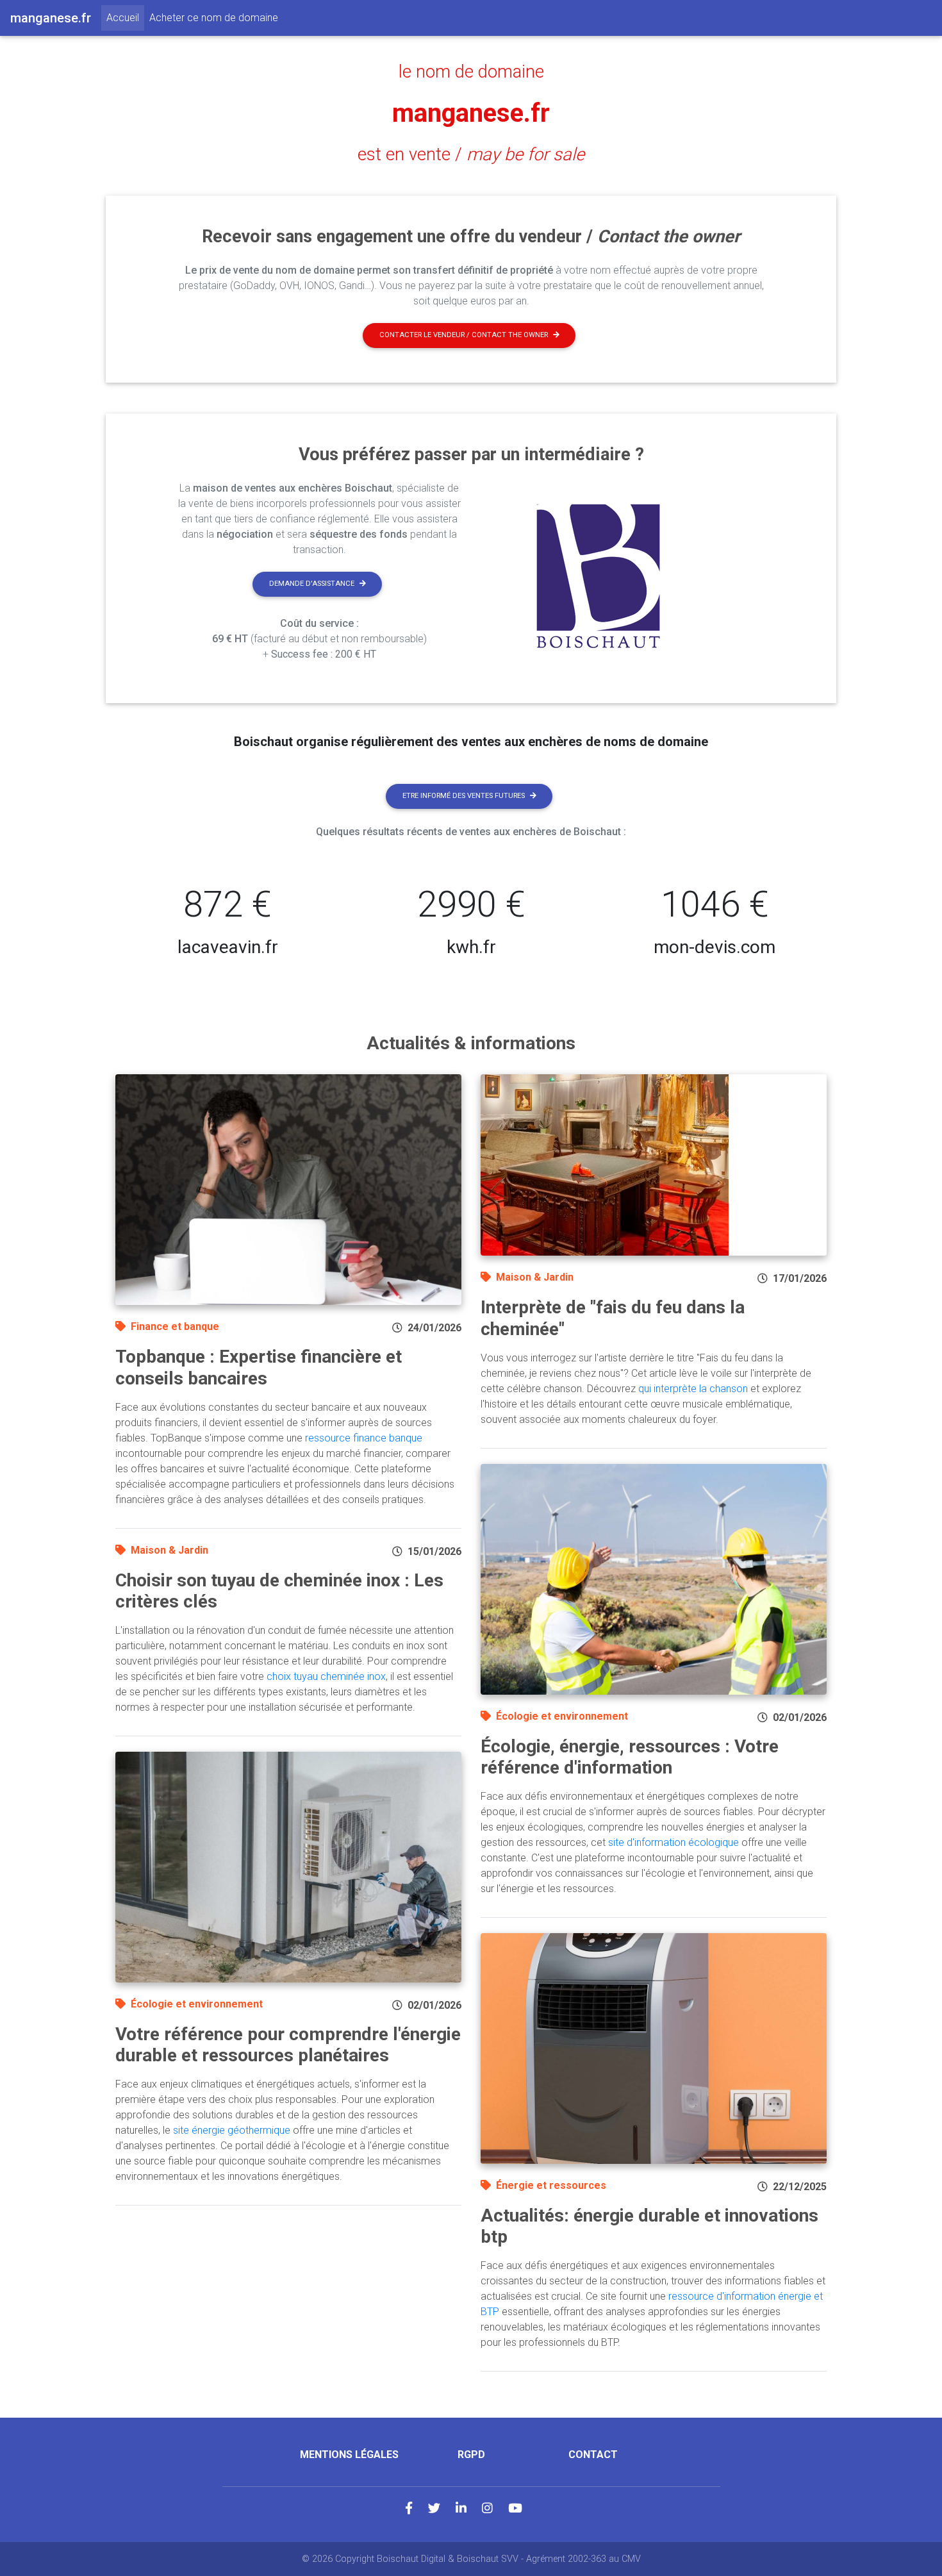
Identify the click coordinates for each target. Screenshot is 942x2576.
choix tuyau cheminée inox (326, 1676)
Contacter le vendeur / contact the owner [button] (464, 335)
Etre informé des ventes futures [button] (464, 796)
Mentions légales (349, 2455)
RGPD (471, 2455)
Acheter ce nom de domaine (214, 18)
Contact (593, 2455)
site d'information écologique (673, 1842)
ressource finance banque (364, 1438)
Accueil (125, 17)
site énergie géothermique (232, 2130)
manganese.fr (471, 113)
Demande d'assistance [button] (312, 584)
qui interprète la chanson (693, 1389)
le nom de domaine (471, 72)
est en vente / (471, 154)
